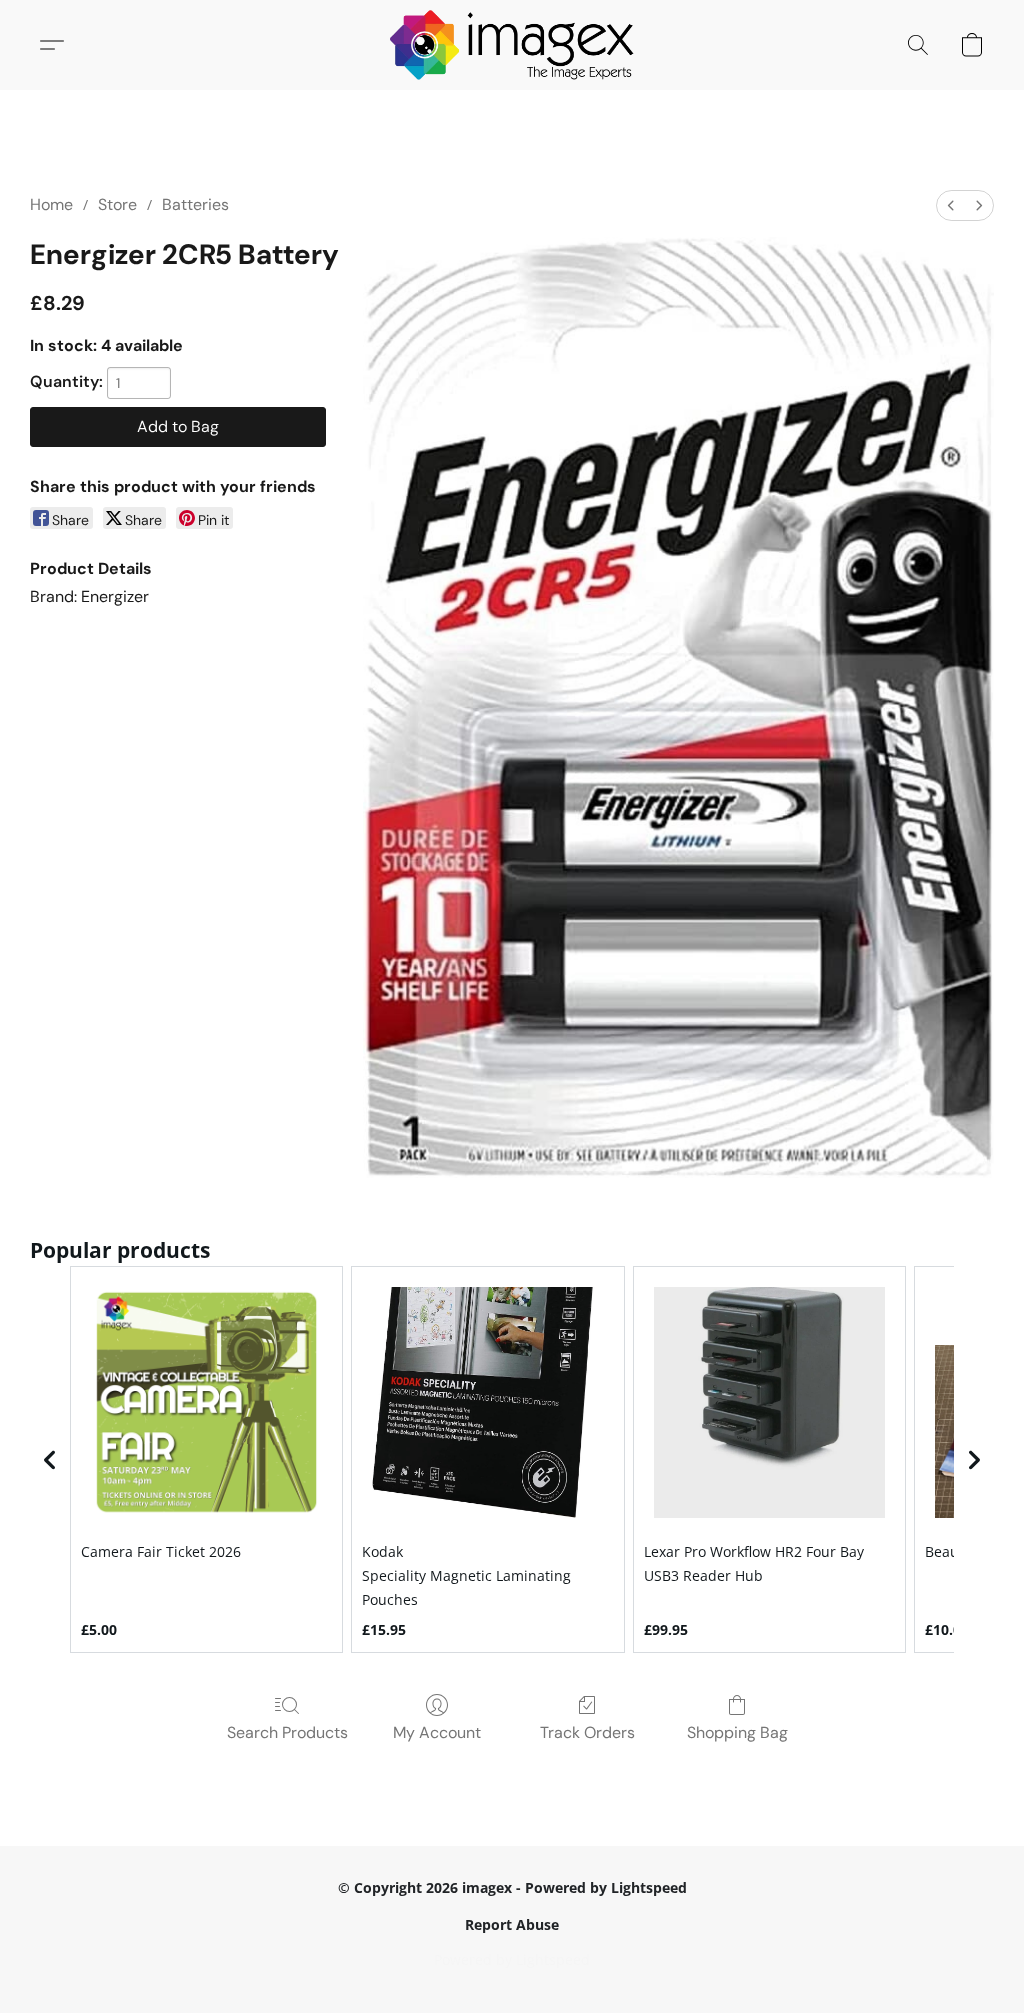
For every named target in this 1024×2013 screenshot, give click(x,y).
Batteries (195, 204)
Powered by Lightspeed (512, 1959)
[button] (512, 45)
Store (117, 204)
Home (51, 204)
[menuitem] (951, 205)
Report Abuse (512, 1924)
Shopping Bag (737, 1732)
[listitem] (206, 1460)
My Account (437, 1732)
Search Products (287, 1732)
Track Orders (587, 1732)
